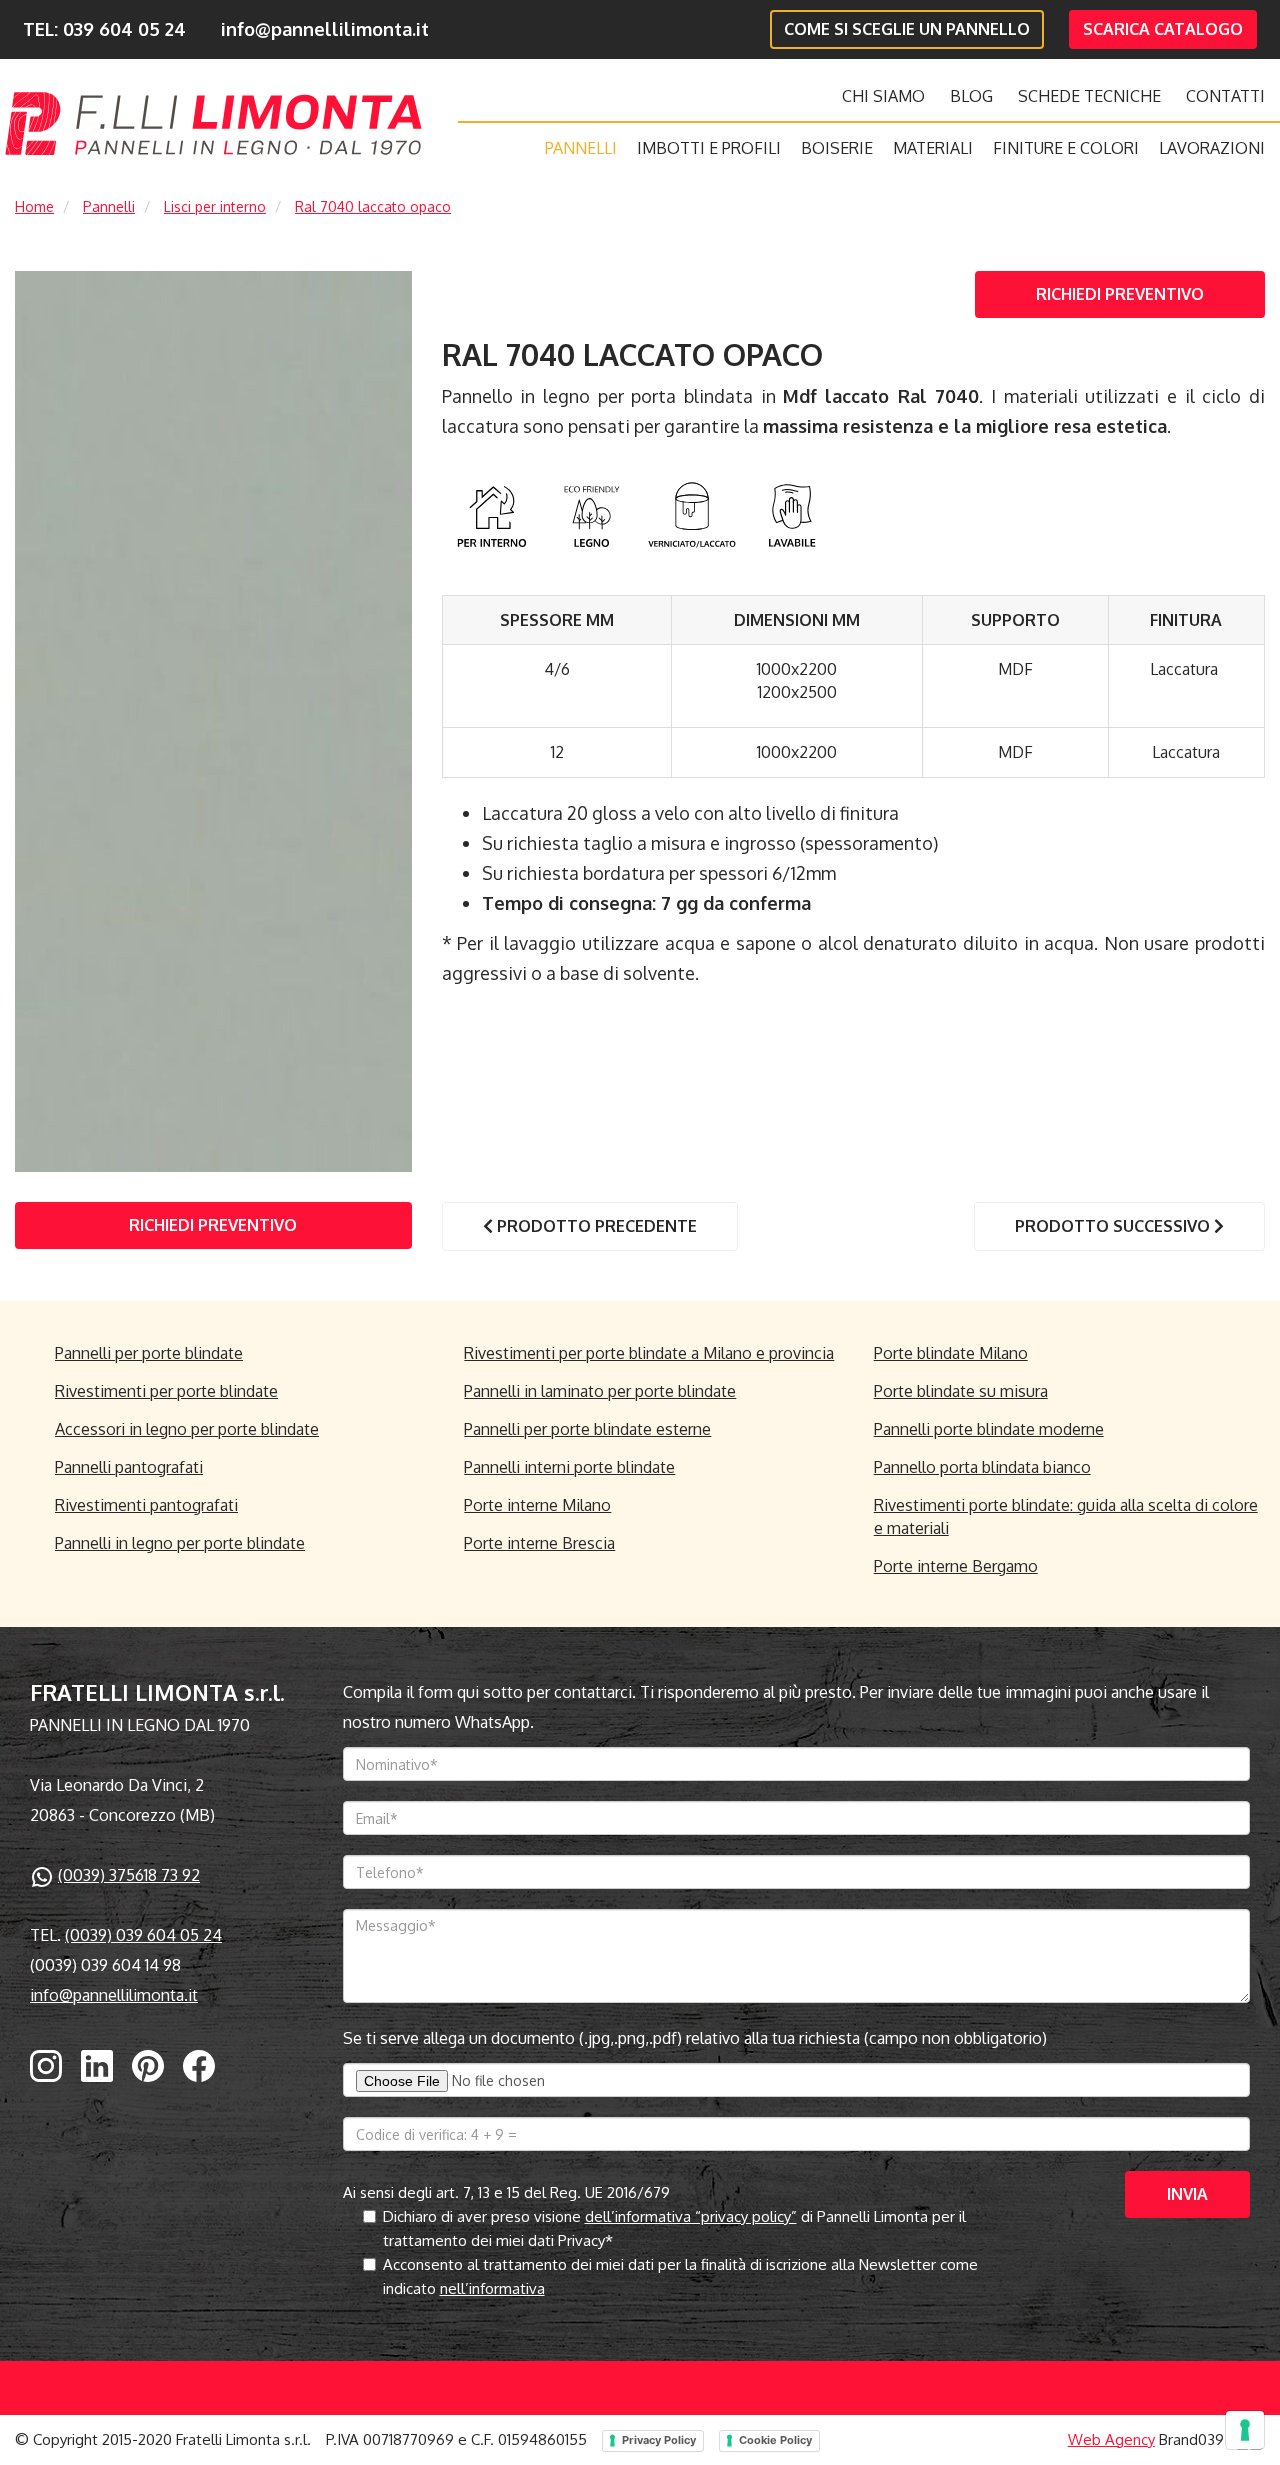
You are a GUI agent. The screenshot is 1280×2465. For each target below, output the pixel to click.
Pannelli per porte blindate (149, 1353)
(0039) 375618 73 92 (129, 1875)
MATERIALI (933, 148)
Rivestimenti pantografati (146, 1505)
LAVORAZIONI (1212, 148)
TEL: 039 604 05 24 (104, 29)
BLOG (971, 96)
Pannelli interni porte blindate (569, 1467)
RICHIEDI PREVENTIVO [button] (1120, 294)
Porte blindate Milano (951, 1353)
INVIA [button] (1187, 2194)
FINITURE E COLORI (1066, 148)
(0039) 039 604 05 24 (143, 1935)
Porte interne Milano (537, 1505)
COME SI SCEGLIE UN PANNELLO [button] (907, 29)
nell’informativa (492, 2288)
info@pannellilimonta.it (325, 29)
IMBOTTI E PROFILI (709, 148)
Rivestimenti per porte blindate (166, 1391)
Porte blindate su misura (961, 1391)
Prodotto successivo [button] (1114, 1226)
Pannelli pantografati (129, 1467)
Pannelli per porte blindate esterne (587, 1429)
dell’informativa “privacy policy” (691, 2216)
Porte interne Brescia (539, 1543)
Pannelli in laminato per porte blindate (600, 1391)
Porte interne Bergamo (956, 1566)
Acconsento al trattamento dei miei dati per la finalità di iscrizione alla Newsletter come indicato (680, 2276)
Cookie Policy (775, 2440)
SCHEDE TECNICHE (1089, 96)
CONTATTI (1225, 96)
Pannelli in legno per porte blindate (180, 1543)
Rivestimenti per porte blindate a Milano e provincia (649, 1353)
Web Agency (1111, 2439)
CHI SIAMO (883, 96)
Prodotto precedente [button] (595, 1226)
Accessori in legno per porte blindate (187, 1429)
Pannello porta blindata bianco (982, 1467)
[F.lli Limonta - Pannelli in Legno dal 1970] (213, 123)
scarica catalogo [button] (1163, 29)
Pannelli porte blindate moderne (989, 1429)
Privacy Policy (659, 2440)
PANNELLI (581, 148)
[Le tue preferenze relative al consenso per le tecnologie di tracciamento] (1245, 2430)
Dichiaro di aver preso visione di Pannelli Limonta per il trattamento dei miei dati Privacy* (674, 2228)
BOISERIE (837, 148)
